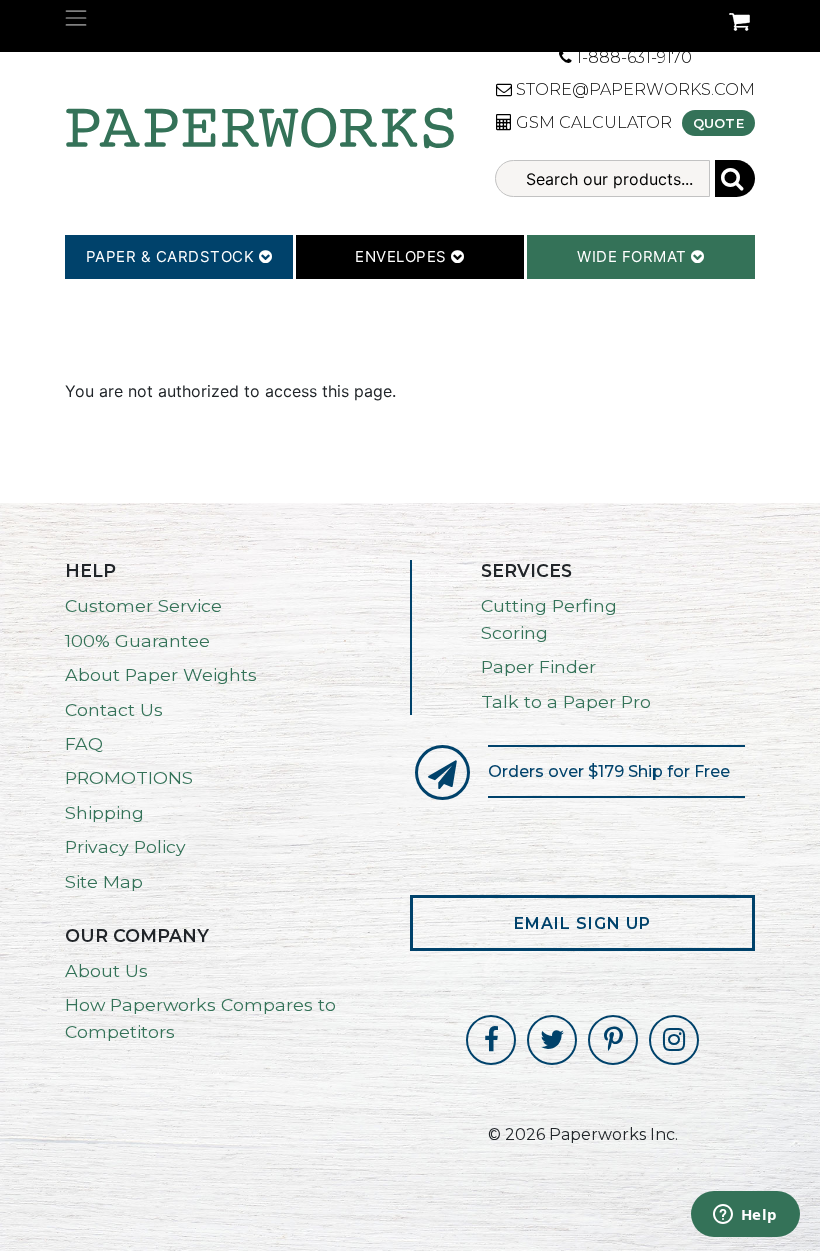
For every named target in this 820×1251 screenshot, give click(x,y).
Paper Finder (538, 666)
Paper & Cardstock (172, 256)
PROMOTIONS (129, 777)
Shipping (104, 812)
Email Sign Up (582, 923)
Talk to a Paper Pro (566, 701)
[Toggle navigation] (76, 18)
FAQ (84, 743)
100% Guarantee (137, 640)
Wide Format (634, 256)
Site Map (104, 881)
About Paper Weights (161, 674)
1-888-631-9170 (632, 57)
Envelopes (403, 256)
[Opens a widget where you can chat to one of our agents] (745, 1216)
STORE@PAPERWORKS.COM (633, 89)
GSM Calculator (592, 122)
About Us (106, 970)
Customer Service (143, 605)
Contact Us (114, 709)
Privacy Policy (125, 846)
